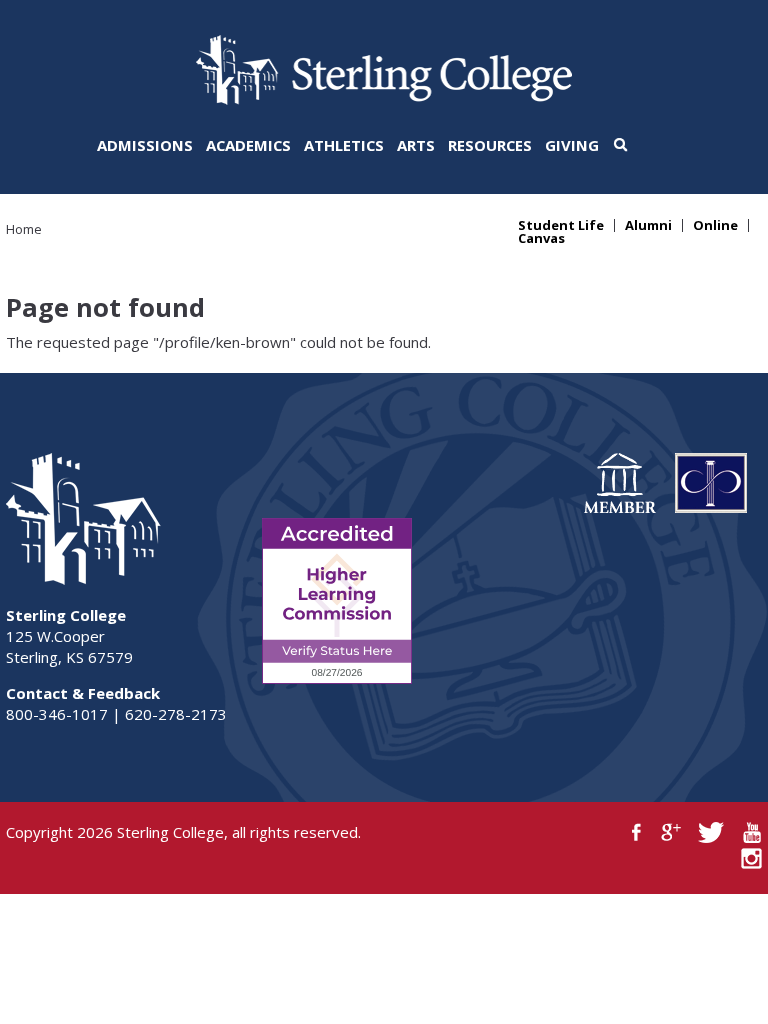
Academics (248, 145)
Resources (490, 145)
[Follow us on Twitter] (711, 832)
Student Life (561, 225)
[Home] (384, 99)
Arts (416, 145)
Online (715, 225)
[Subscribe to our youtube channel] (751, 832)
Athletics (344, 145)
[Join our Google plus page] (671, 832)
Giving (572, 145)
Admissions (145, 145)
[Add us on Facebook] (636, 832)
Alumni (648, 225)
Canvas (541, 238)
